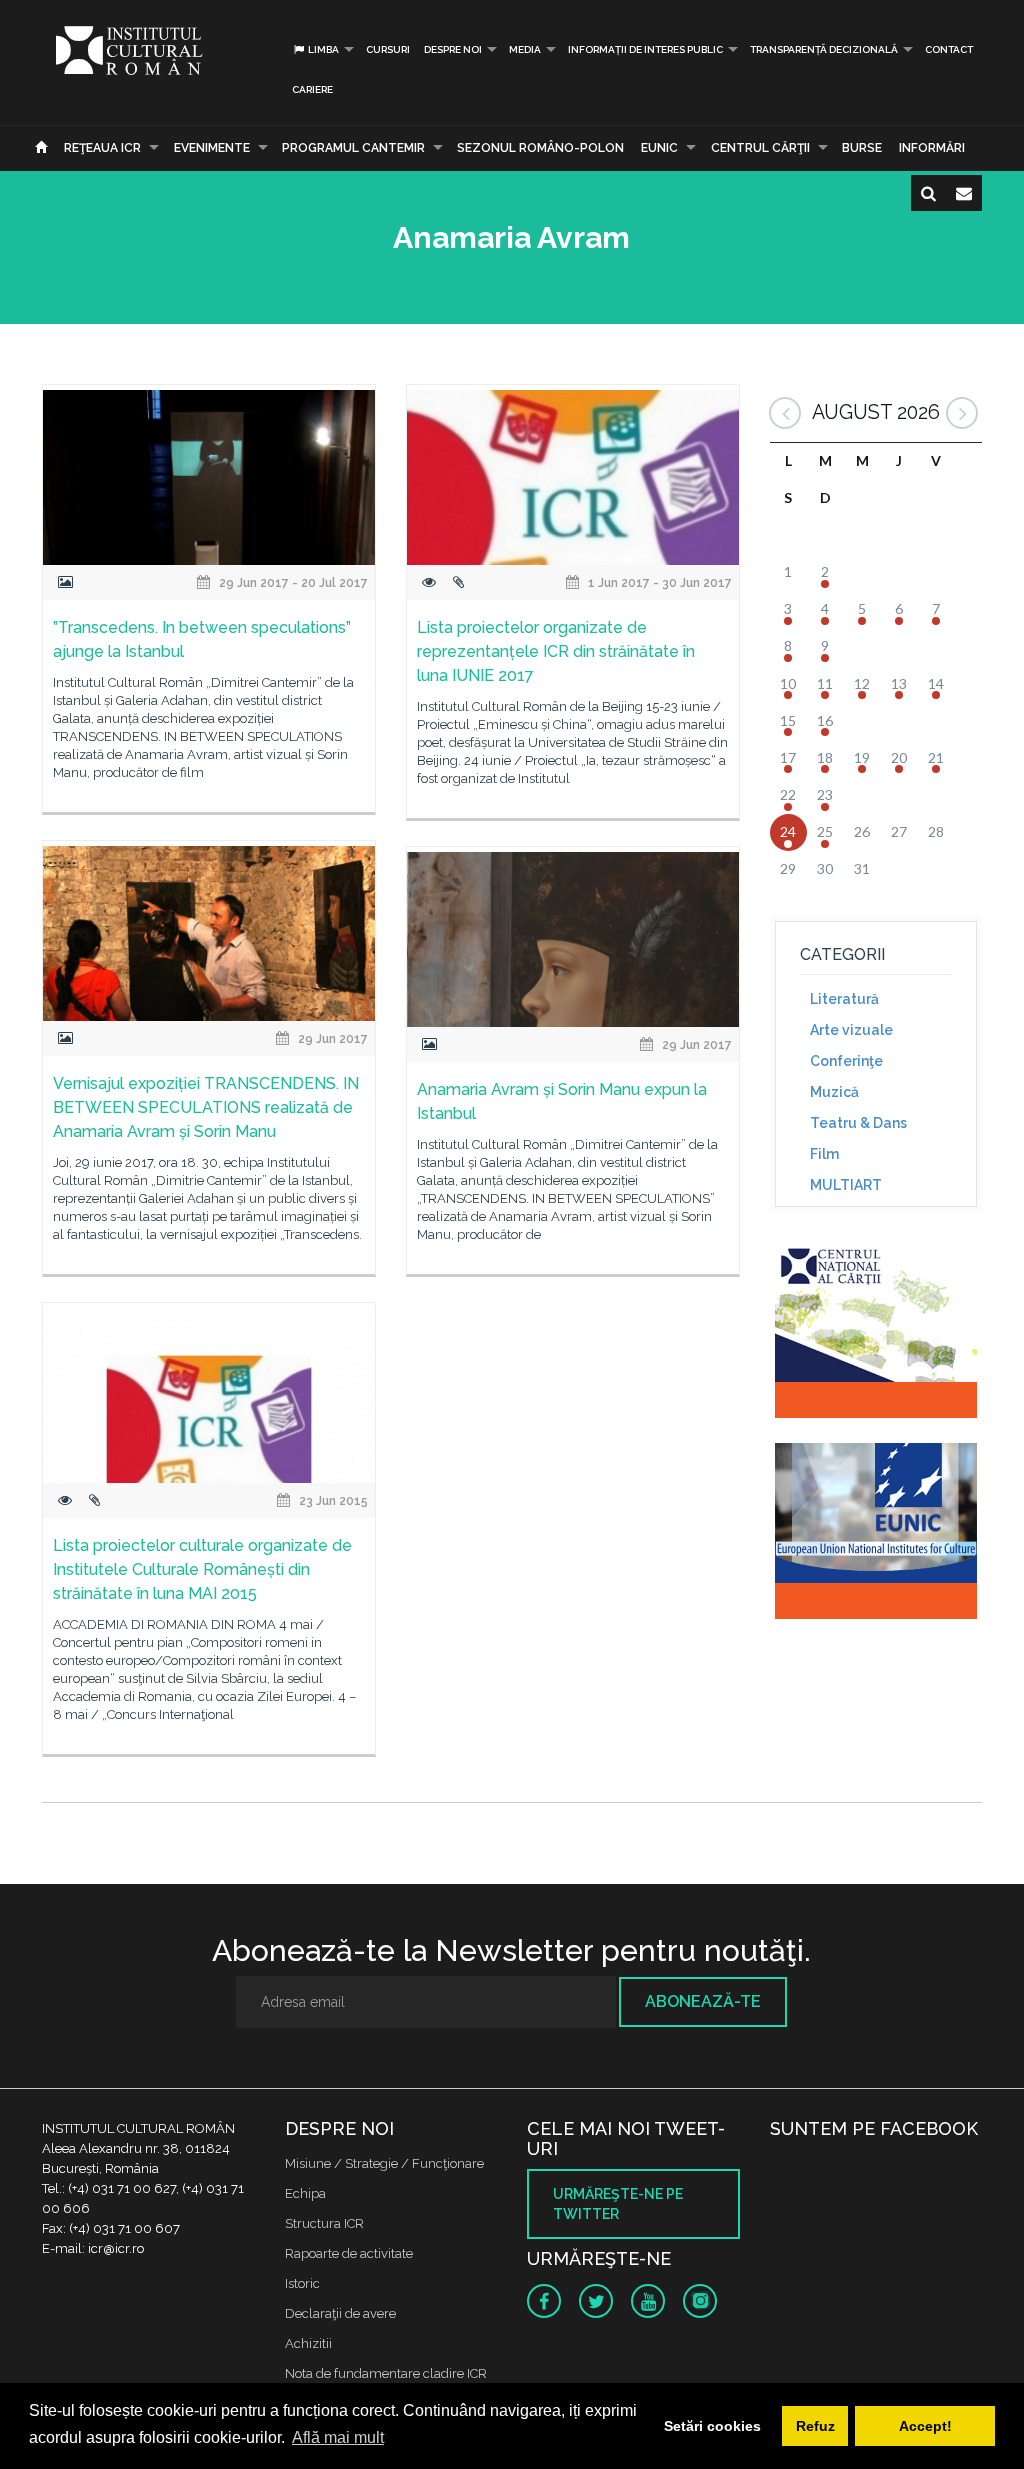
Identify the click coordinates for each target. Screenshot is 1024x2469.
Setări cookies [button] (712, 2426)
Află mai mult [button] (338, 2437)
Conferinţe (846, 1061)
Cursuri (388, 49)
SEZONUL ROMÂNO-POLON (540, 148)
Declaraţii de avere (340, 2313)
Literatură (844, 999)
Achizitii (308, 2343)
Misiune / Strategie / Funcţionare (384, 2163)
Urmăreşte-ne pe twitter (618, 2204)
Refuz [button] (815, 2426)
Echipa (305, 2193)
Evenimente (212, 148)
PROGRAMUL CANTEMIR (353, 148)
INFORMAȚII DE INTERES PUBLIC (645, 49)
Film (824, 1154)
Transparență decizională (824, 49)
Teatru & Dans (858, 1123)
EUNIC (659, 148)
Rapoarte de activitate (349, 2253)
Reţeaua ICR (102, 148)
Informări (932, 148)
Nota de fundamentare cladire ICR (386, 2373)
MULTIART (846, 1185)
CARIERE (312, 89)
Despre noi (453, 49)
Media (525, 49)
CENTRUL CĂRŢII (760, 148)
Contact (949, 49)
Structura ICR (324, 2223)
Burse (862, 148)
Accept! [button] (925, 2426)
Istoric (302, 2283)
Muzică (834, 1092)
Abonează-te (703, 2001)
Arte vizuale (851, 1030)
